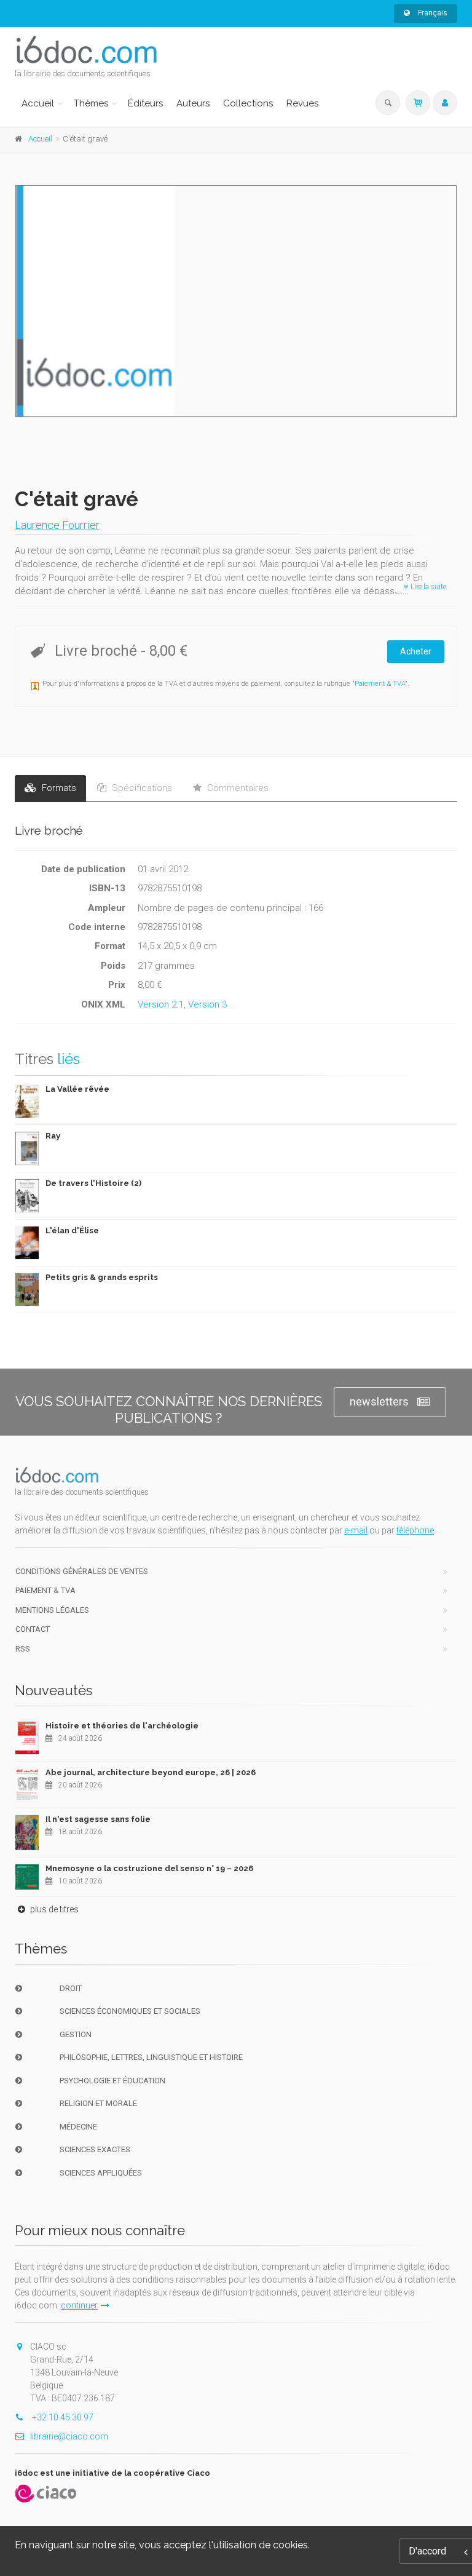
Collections (248, 103)
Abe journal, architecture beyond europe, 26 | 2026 (151, 1772)
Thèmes (91, 103)
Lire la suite (427, 587)
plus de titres (53, 1909)
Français (432, 13)
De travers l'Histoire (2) (93, 1183)
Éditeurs (145, 103)
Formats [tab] (58, 788)
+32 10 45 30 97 (62, 2417)
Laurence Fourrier (57, 525)
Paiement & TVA (380, 684)
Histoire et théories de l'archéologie (122, 1726)
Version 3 (207, 1004)
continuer (79, 2305)
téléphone (415, 1530)
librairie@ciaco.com (69, 2436)
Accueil (38, 103)
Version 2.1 (161, 1004)
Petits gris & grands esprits (102, 1277)
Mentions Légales (52, 1610)
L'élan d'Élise (72, 1230)
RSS (23, 1649)
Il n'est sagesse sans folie (98, 1819)
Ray (53, 1136)
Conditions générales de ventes (82, 1571)
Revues (302, 103)
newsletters (379, 1401)
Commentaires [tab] (237, 788)
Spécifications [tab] (141, 788)
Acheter (416, 651)
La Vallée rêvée (77, 1089)
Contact (33, 1629)
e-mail (356, 1530)
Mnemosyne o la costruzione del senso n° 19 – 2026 (149, 1868)
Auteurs (193, 103)
